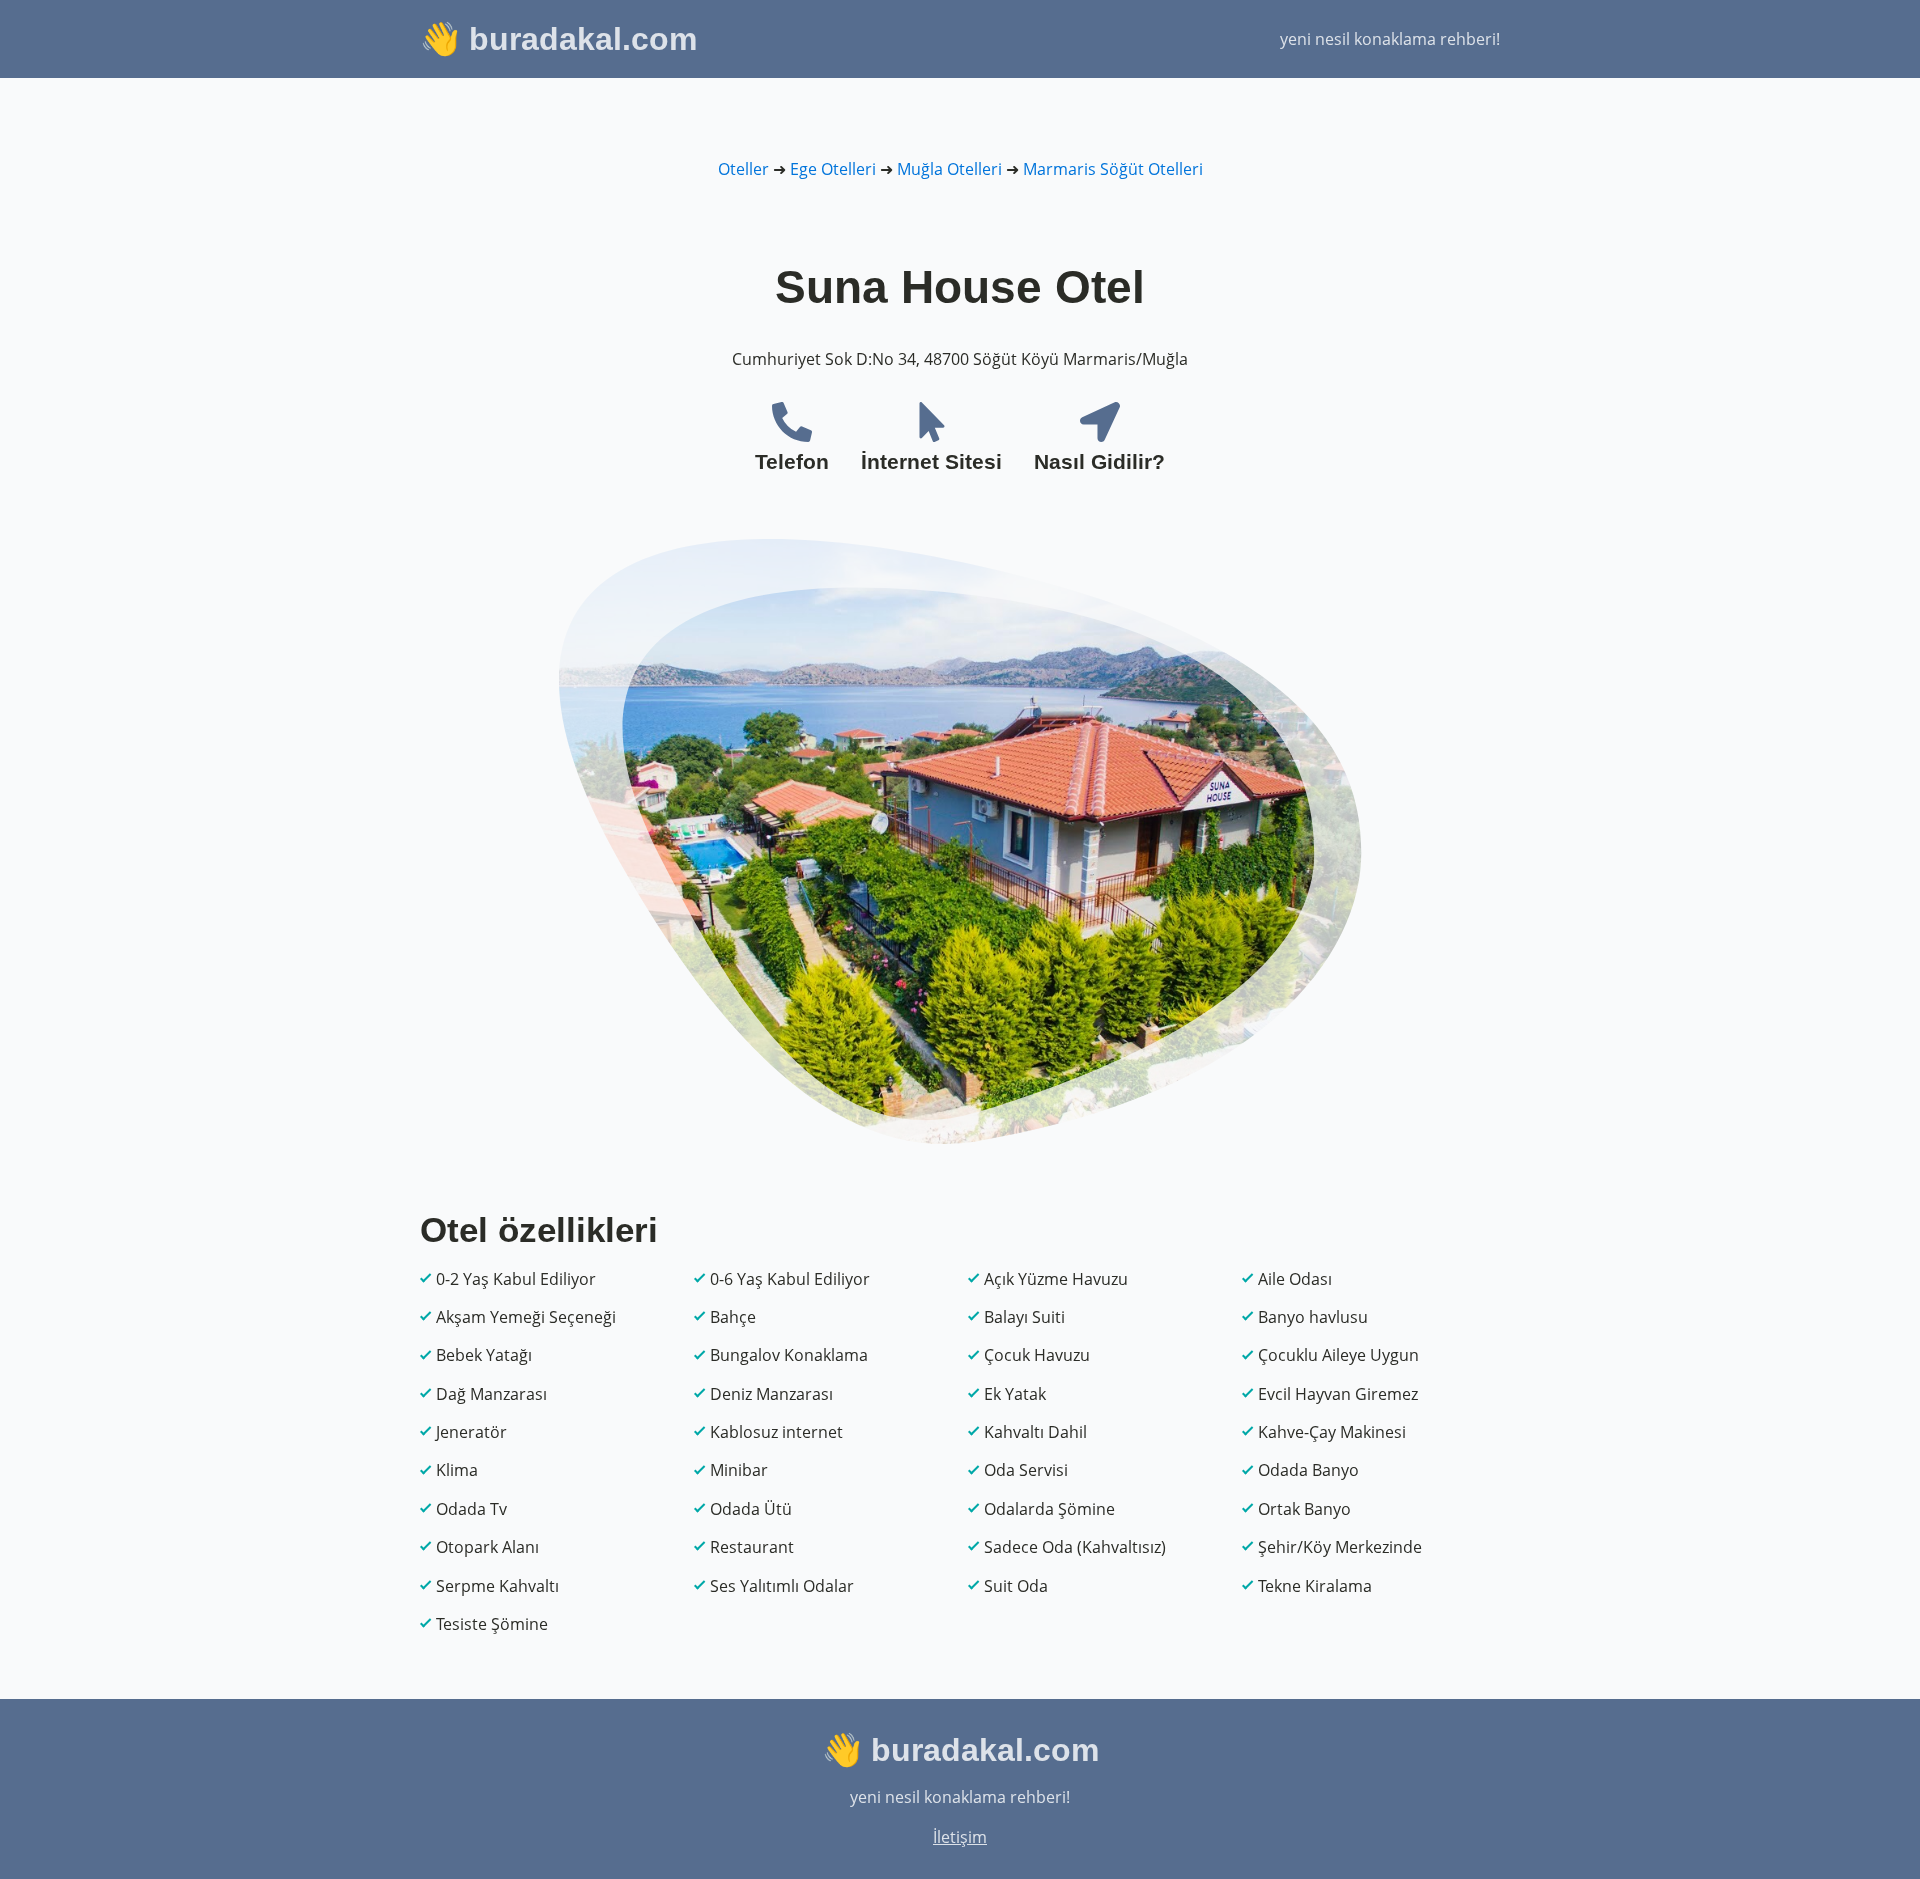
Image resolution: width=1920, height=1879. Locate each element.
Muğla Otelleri (949, 169)
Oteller (743, 169)
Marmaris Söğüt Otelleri (1113, 169)
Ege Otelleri (833, 169)
